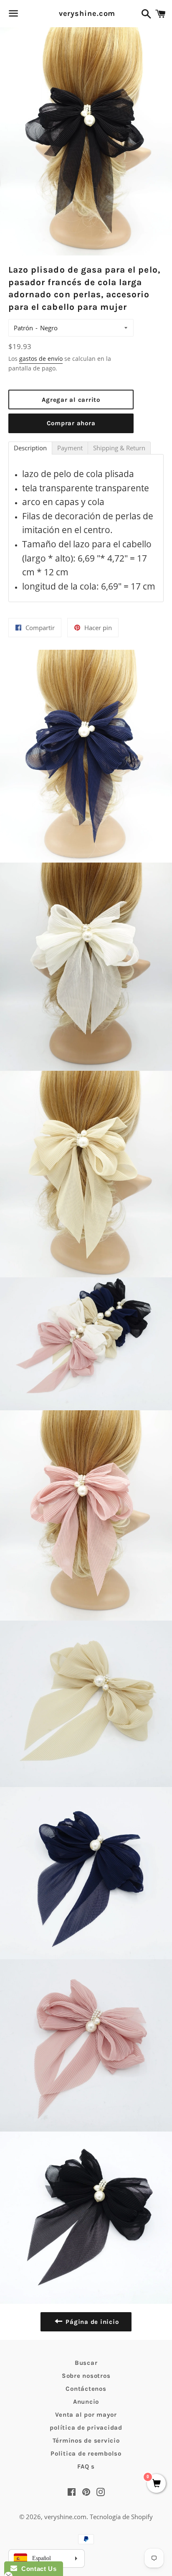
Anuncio (86, 2402)
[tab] (30, 448)
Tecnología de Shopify (121, 2517)
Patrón (23, 328)
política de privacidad (86, 2428)
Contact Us (37, 2569)
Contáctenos (86, 2389)
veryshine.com (86, 13)
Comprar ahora (71, 423)
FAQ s (86, 2466)
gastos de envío (41, 359)
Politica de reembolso (86, 2453)
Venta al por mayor (86, 2415)
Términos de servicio (86, 2441)
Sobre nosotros (86, 2376)
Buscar (86, 2363)
